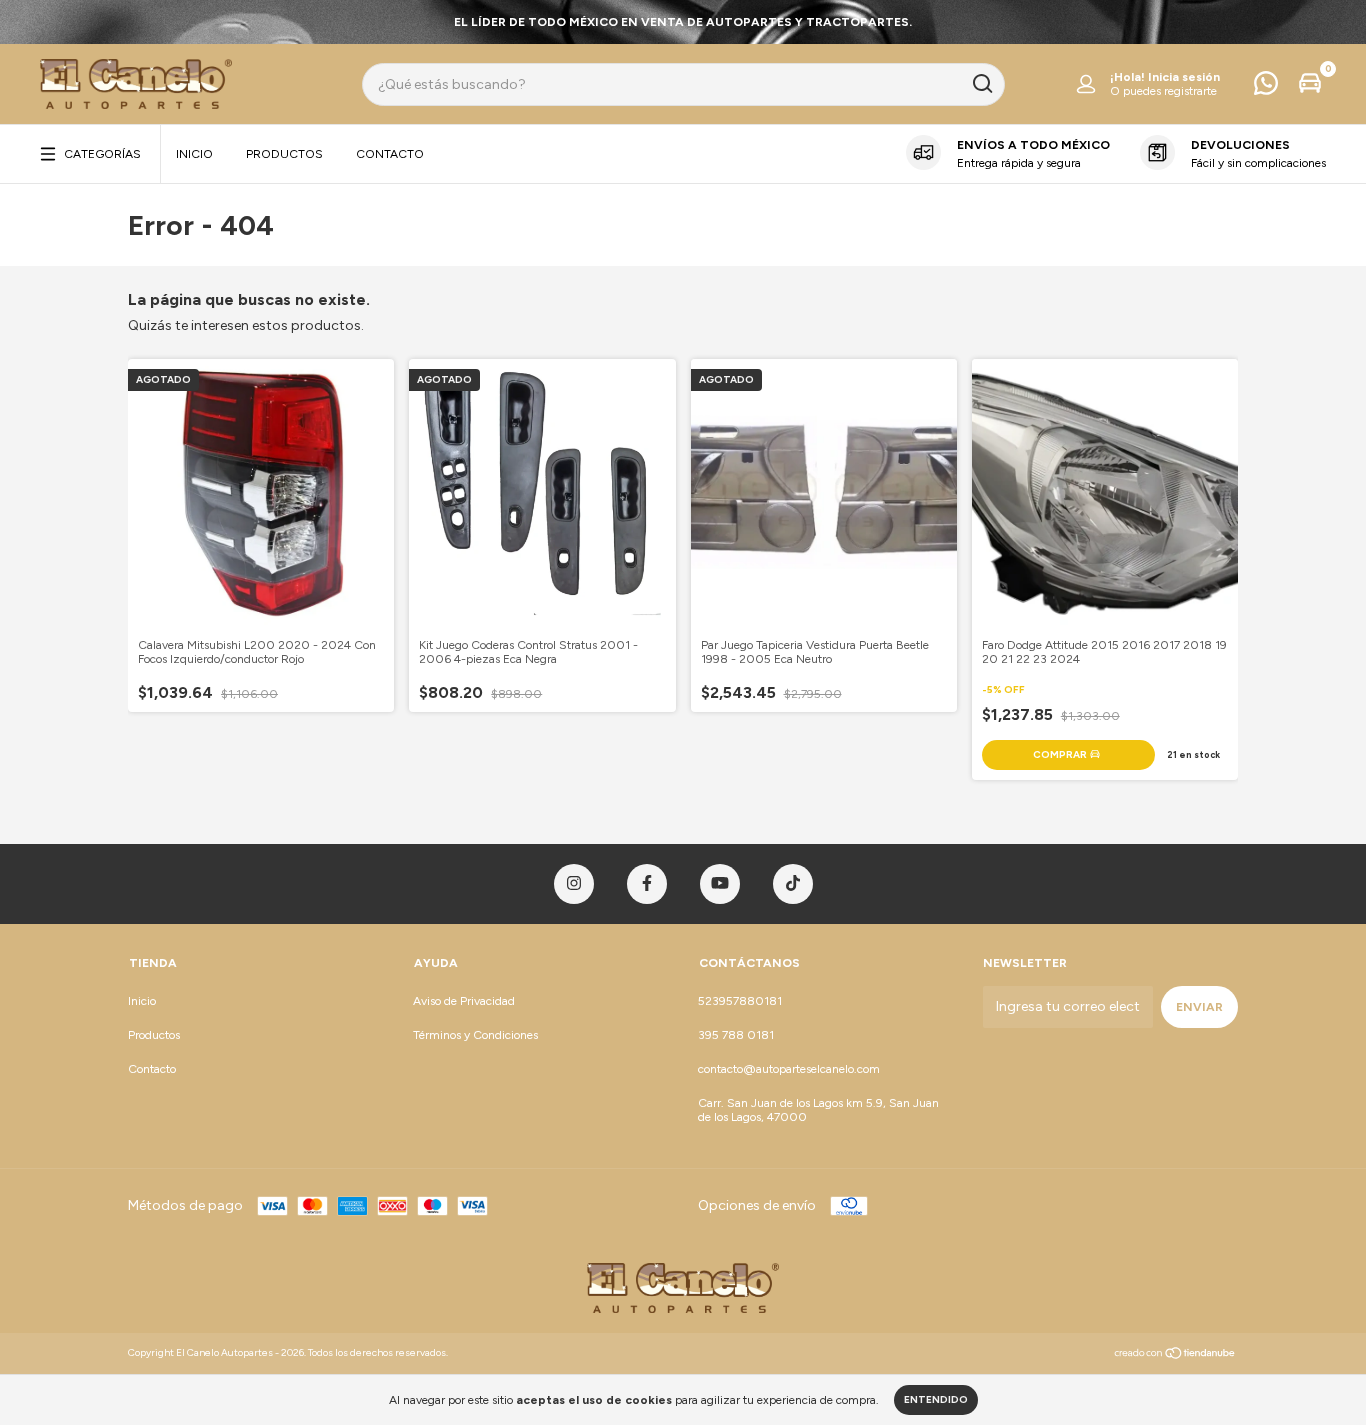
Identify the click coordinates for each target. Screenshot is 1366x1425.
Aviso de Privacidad (464, 1001)
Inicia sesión (1184, 77)
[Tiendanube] (1175, 1355)
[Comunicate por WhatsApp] (1266, 88)
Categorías (102, 154)
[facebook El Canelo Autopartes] (647, 884)
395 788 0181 (736, 1035)
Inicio (194, 154)
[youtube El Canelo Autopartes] (720, 884)
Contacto (390, 154)
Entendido (936, 1399)
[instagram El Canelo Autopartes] (574, 884)
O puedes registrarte (1163, 91)
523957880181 (740, 1001)
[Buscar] (981, 84)
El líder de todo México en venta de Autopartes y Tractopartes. (683, 22)
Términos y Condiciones (475, 1035)
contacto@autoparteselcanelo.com (789, 1069)
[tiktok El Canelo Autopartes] (793, 884)
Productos (284, 154)
